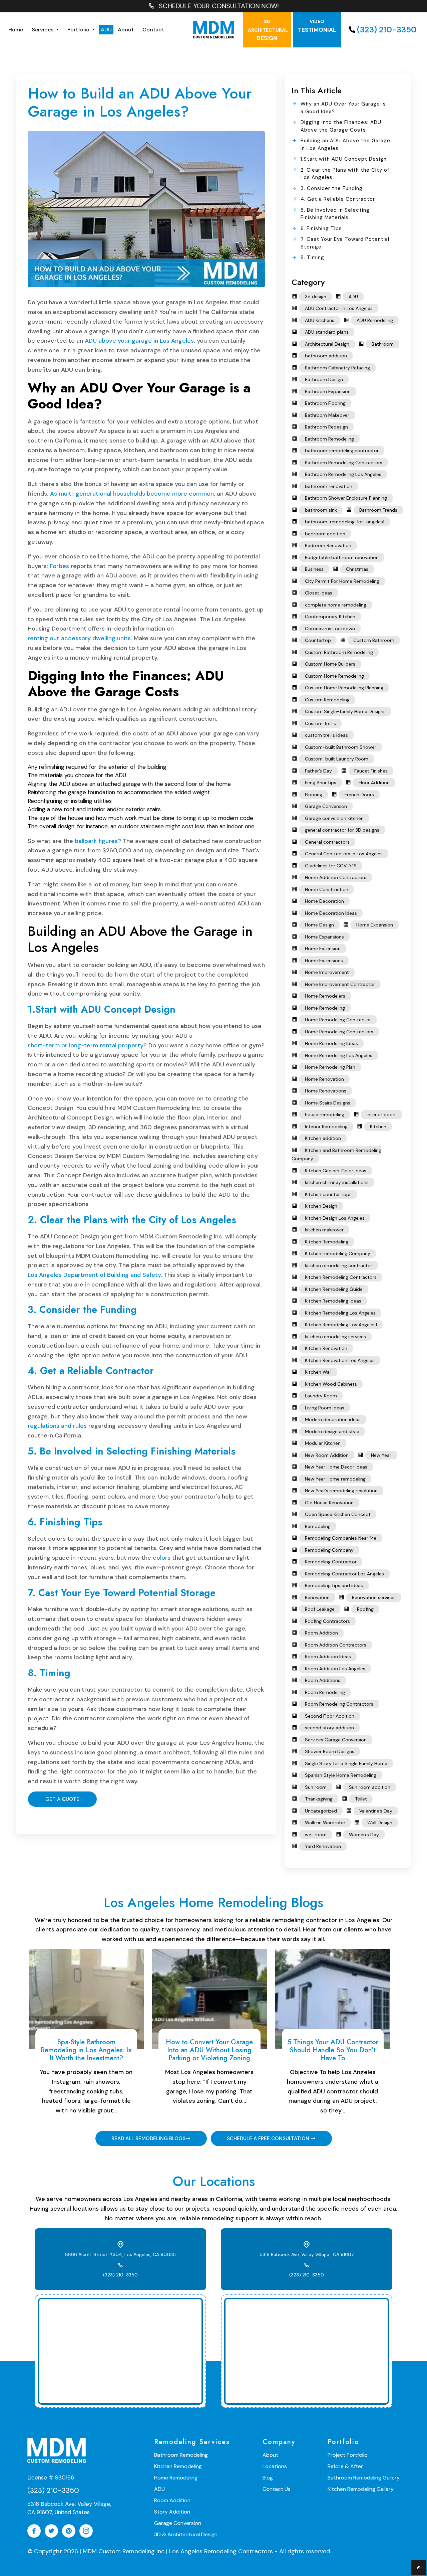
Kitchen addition (323, 1138)
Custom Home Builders (330, 664)
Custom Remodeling (327, 700)
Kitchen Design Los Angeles (335, 1218)
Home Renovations (326, 1091)
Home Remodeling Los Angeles (339, 1055)
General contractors (327, 842)
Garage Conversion (326, 806)
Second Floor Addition (330, 1716)
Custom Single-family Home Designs (345, 711)
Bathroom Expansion (328, 391)
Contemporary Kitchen (330, 617)
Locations (275, 2466)
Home (16, 30)
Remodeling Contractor (331, 1562)
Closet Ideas (319, 593)
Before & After (345, 2466)
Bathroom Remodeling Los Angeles (343, 474)
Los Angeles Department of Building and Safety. (95, 1275)
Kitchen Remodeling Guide (334, 1289)
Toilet (361, 1799)
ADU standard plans (327, 332)
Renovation (317, 1597)
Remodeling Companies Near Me (341, 1538)
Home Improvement (327, 972)
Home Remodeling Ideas (331, 1043)
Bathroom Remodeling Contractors (344, 463)
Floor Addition (374, 783)
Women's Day (364, 1835)
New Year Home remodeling (335, 1479)
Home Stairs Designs (328, 1103)
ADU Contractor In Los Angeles (339, 308)
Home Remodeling (325, 1008)
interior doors (382, 1114)
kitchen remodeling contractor (339, 1265)
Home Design (319, 925)
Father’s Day (318, 771)
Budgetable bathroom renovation (342, 557)
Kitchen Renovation (326, 1348)
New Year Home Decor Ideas (336, 1467)
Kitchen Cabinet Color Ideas (336, 1171)
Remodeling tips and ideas (334, 1585)
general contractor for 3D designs (342, 830)
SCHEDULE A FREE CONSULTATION (269, 2138)
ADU (106, 30)
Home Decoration (324, 901)
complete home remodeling (336, 605)
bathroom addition (326, 356)
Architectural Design (327, 344)
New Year (381, 1455)
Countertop (318, 640)
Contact (153, 30)
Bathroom (383, 344)
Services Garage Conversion (336, 1740)
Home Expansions (324, 937)
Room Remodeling (325, 1692)
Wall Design (380, 1823)
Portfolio (79, 30)
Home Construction (327, 889)
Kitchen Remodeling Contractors (341, 1277)
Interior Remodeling (326, 1127)
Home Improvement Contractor (340, 984)
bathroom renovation (329, 486)
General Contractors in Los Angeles (344, 854)
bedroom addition (325, 534)
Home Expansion (375, 925)
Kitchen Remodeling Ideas (333, 1301)
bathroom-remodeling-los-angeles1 (345, 522)
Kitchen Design (321, 1206)
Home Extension (323, 949)
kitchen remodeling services (335, 1337)
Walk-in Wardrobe (325, 1823)
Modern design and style (332, 1431)
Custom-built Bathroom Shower (341, 747)
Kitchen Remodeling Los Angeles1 (341, 1325)
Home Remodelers (325, 996)
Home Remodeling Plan (330, 1067)
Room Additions (323, 1680)
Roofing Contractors (327, 1621)
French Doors (359, 795)
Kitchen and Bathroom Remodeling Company (336, 1155)
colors (162, 1558)
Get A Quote (62, 1799)
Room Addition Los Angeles (335, 1669)
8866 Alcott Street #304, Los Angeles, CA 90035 (120, 2254)
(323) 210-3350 (387, 30)
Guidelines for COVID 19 (331, 866)
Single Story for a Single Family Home (346, 1763)
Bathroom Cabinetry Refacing (337, 368)
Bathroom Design (324, 379)
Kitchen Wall (318, 1372)
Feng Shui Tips (321, 783)
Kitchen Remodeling (327, 1242)
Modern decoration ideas (333, 1419)
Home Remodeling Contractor (338, 1020)
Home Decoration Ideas (331, 913)
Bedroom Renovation (328, 545)
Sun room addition (370, 1787)
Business (314, 569)
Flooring (314, 795)
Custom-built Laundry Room (337, 759)
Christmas (357, 569)
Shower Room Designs (330, 1751)
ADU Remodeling (375, 320)
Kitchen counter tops (328, 1194)
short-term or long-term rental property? (87, 1045)
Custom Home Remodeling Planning (344, 688)
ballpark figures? (98, 841)
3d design (316, 297)
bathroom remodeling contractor (342, 451)
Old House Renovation (329, 1503)
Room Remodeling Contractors (339, 1704)
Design (268, 30)
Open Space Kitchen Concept (338, 1514)
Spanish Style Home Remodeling (341, 1775)
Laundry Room (321, 1396)
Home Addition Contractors (336, 877)
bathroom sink (321, 510)
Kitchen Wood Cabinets (331, 1384)
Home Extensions (324, 961)
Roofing (365, 1609)
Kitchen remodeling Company (338, 1253)
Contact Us (277, 2489)
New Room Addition (327, 1455)
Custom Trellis (320, 723)
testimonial (317, 26)
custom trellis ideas (326, 735)
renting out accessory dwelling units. (80, 638)
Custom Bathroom (374, 640)
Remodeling (318, 1526)
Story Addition (172, 2512)
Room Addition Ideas (328, 1657)
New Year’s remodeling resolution (341, 1491)
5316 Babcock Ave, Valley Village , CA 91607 (307, 2254)
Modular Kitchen (323, 1443)
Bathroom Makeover (327, 415)
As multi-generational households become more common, (133, 494)
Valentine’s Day (376, 1811)
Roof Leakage (320, 1609)
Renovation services (374, 1597)
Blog (268, 2478)
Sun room (316, 1787)
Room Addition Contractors (336, 1645)
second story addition (329, 1728)
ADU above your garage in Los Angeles (139, 341)
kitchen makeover (324, 1230)
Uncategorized (321, 1811)
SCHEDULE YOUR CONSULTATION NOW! (219, 6)
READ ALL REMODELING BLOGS (148, 2138)
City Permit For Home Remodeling (342, 581)
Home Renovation (324, 1079)
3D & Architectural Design (186, 2534)
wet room (316, 1835)
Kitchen (378, 1127)
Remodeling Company (329, 1550)
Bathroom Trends (378, 510)
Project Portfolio (348, 2455)
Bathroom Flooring (325, 403)
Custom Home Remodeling (334, 676)
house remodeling (325, 1114)
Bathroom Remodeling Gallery (364, 2478)
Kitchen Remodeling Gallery (361, 2489)
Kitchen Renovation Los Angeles (340, 1360)
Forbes (59, 566)
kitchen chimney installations (337, 1182)
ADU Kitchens (320, 320)
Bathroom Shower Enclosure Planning (346, 498)
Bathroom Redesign (326, 427)
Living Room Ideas (325, 1408)
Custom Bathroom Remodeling (339, 652)
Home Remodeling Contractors (339, 1032)
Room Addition (321, 1633)
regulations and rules (57, 1426)
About (126, 30)
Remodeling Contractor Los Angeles (344, 1574)
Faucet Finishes (371, 771)
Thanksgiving (319, 1799)
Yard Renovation (323, 1846)
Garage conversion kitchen (334, 818)
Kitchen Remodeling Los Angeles (340, 1313)
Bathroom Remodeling (329, 439)
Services (43, 30)
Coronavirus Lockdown (330, 629)
